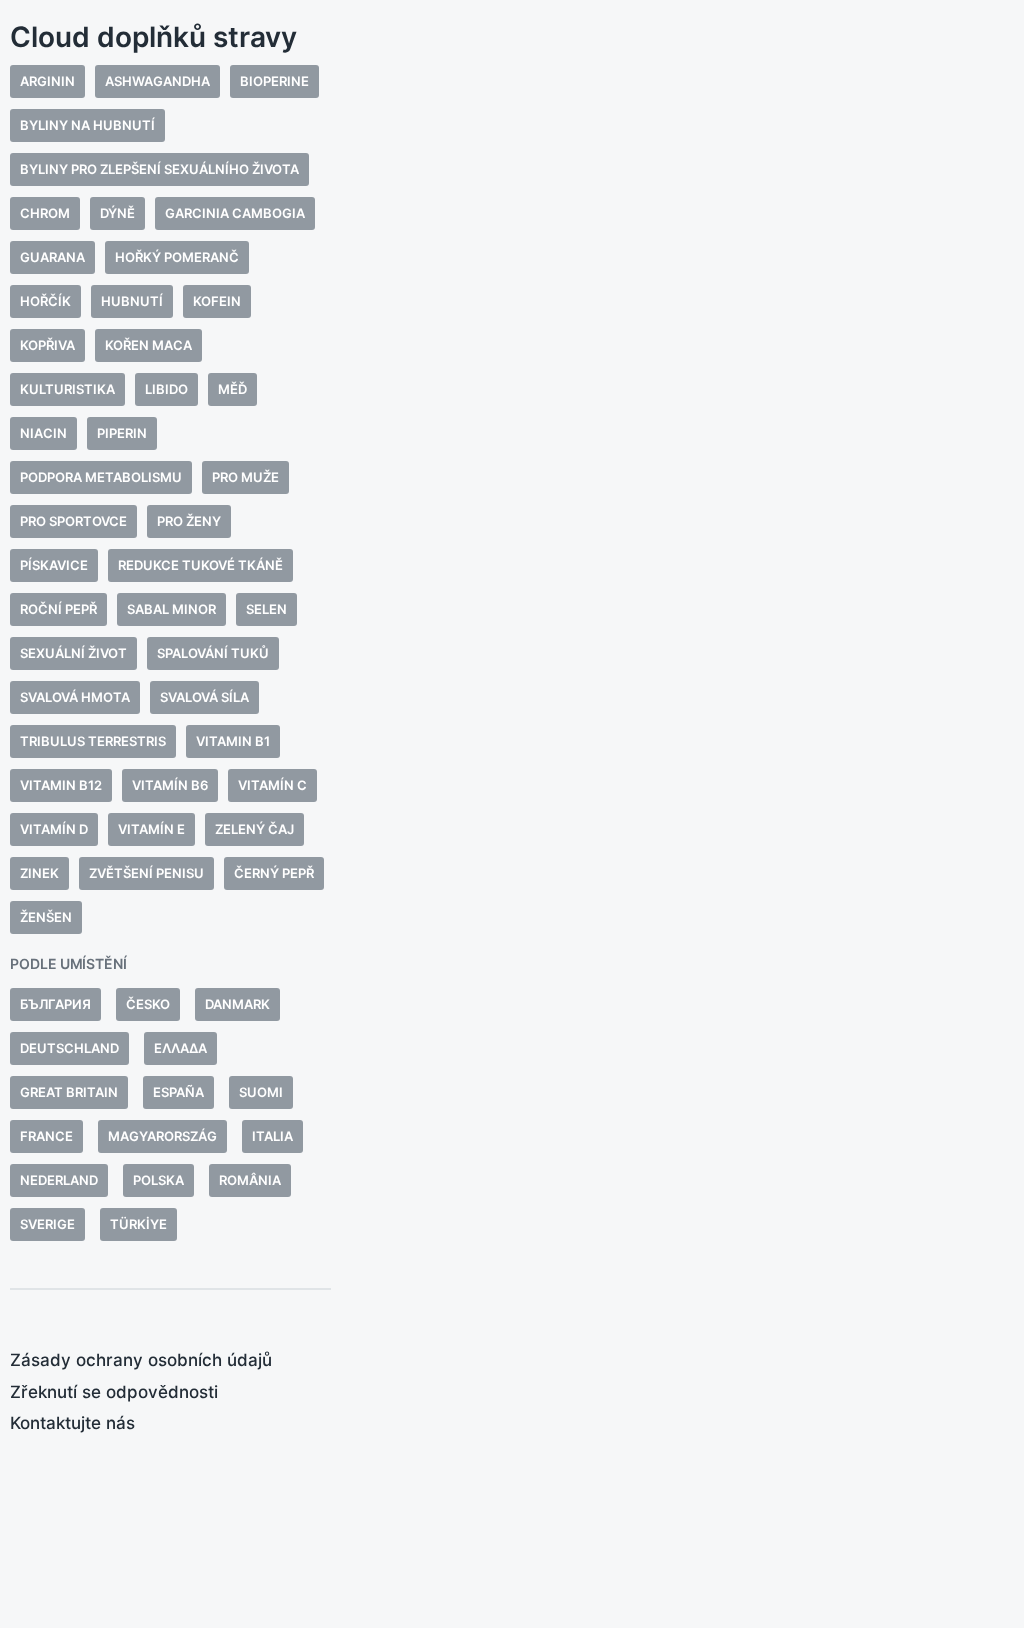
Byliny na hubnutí (87, 125)
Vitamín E (151, 829)
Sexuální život (73, 653)
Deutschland (69, 1048)
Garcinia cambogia (235, 213)
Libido (166, 389)
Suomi (261, 1092)
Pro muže (245, 477)
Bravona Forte (424, 540)
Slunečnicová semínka (456, 691)
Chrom (45, 213)
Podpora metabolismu (101, 477)
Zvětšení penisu (146, 873)
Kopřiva (47, 345)
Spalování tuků (213, 653)
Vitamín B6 (170, 785)
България (55, 1004)
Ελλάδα (180, 1048)
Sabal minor (171, 609)
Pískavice (54, 565)
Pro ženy (189, 521)
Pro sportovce (73, 521)
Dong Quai (556, 591)
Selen (266, 609)
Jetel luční (407, 641)
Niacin (43, 433)
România (250, 1180)
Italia (272, 1136)
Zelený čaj (254, 829)
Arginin (47, 81)
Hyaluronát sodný (506, 616)
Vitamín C (272, 785)
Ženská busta (436, 766)
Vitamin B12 (61, 785)
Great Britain (69, 1092)
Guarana (52, 257)
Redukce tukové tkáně (200, 565)
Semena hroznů (475, 666)
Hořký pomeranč (177, 257)
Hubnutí (132, 301)
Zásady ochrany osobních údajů (141, 1360)
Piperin (122, 433)
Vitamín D (54, 829)
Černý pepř (274, 873)
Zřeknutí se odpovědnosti (114, 1392)
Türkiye (138, 1224)
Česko (148, 1004)
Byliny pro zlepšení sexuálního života (159, 169)
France (46, 1136)
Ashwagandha (157, 81)
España (178, 1092)
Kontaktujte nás (72, 1423)
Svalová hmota (75, 697)
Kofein (217, 301)
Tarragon (403, 716)
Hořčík (45, 301)
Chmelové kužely (433, 591)
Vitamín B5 (404, 741)
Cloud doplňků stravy (153, 37)
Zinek (39, 873)
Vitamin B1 (233, 741)
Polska (158, 1180)
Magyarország (162, 1136)
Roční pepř (58, 609)
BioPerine (274, 81)
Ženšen (46, 917)
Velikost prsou (518, 716)
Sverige (47, 1224)
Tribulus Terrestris (93, 741)
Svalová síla (204, 697)
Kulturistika (67, 389)
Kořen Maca (148, 345)
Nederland (59, 1180)
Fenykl (389, 616)
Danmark (237, 1004)
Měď (232, 389)
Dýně (117, 213)
